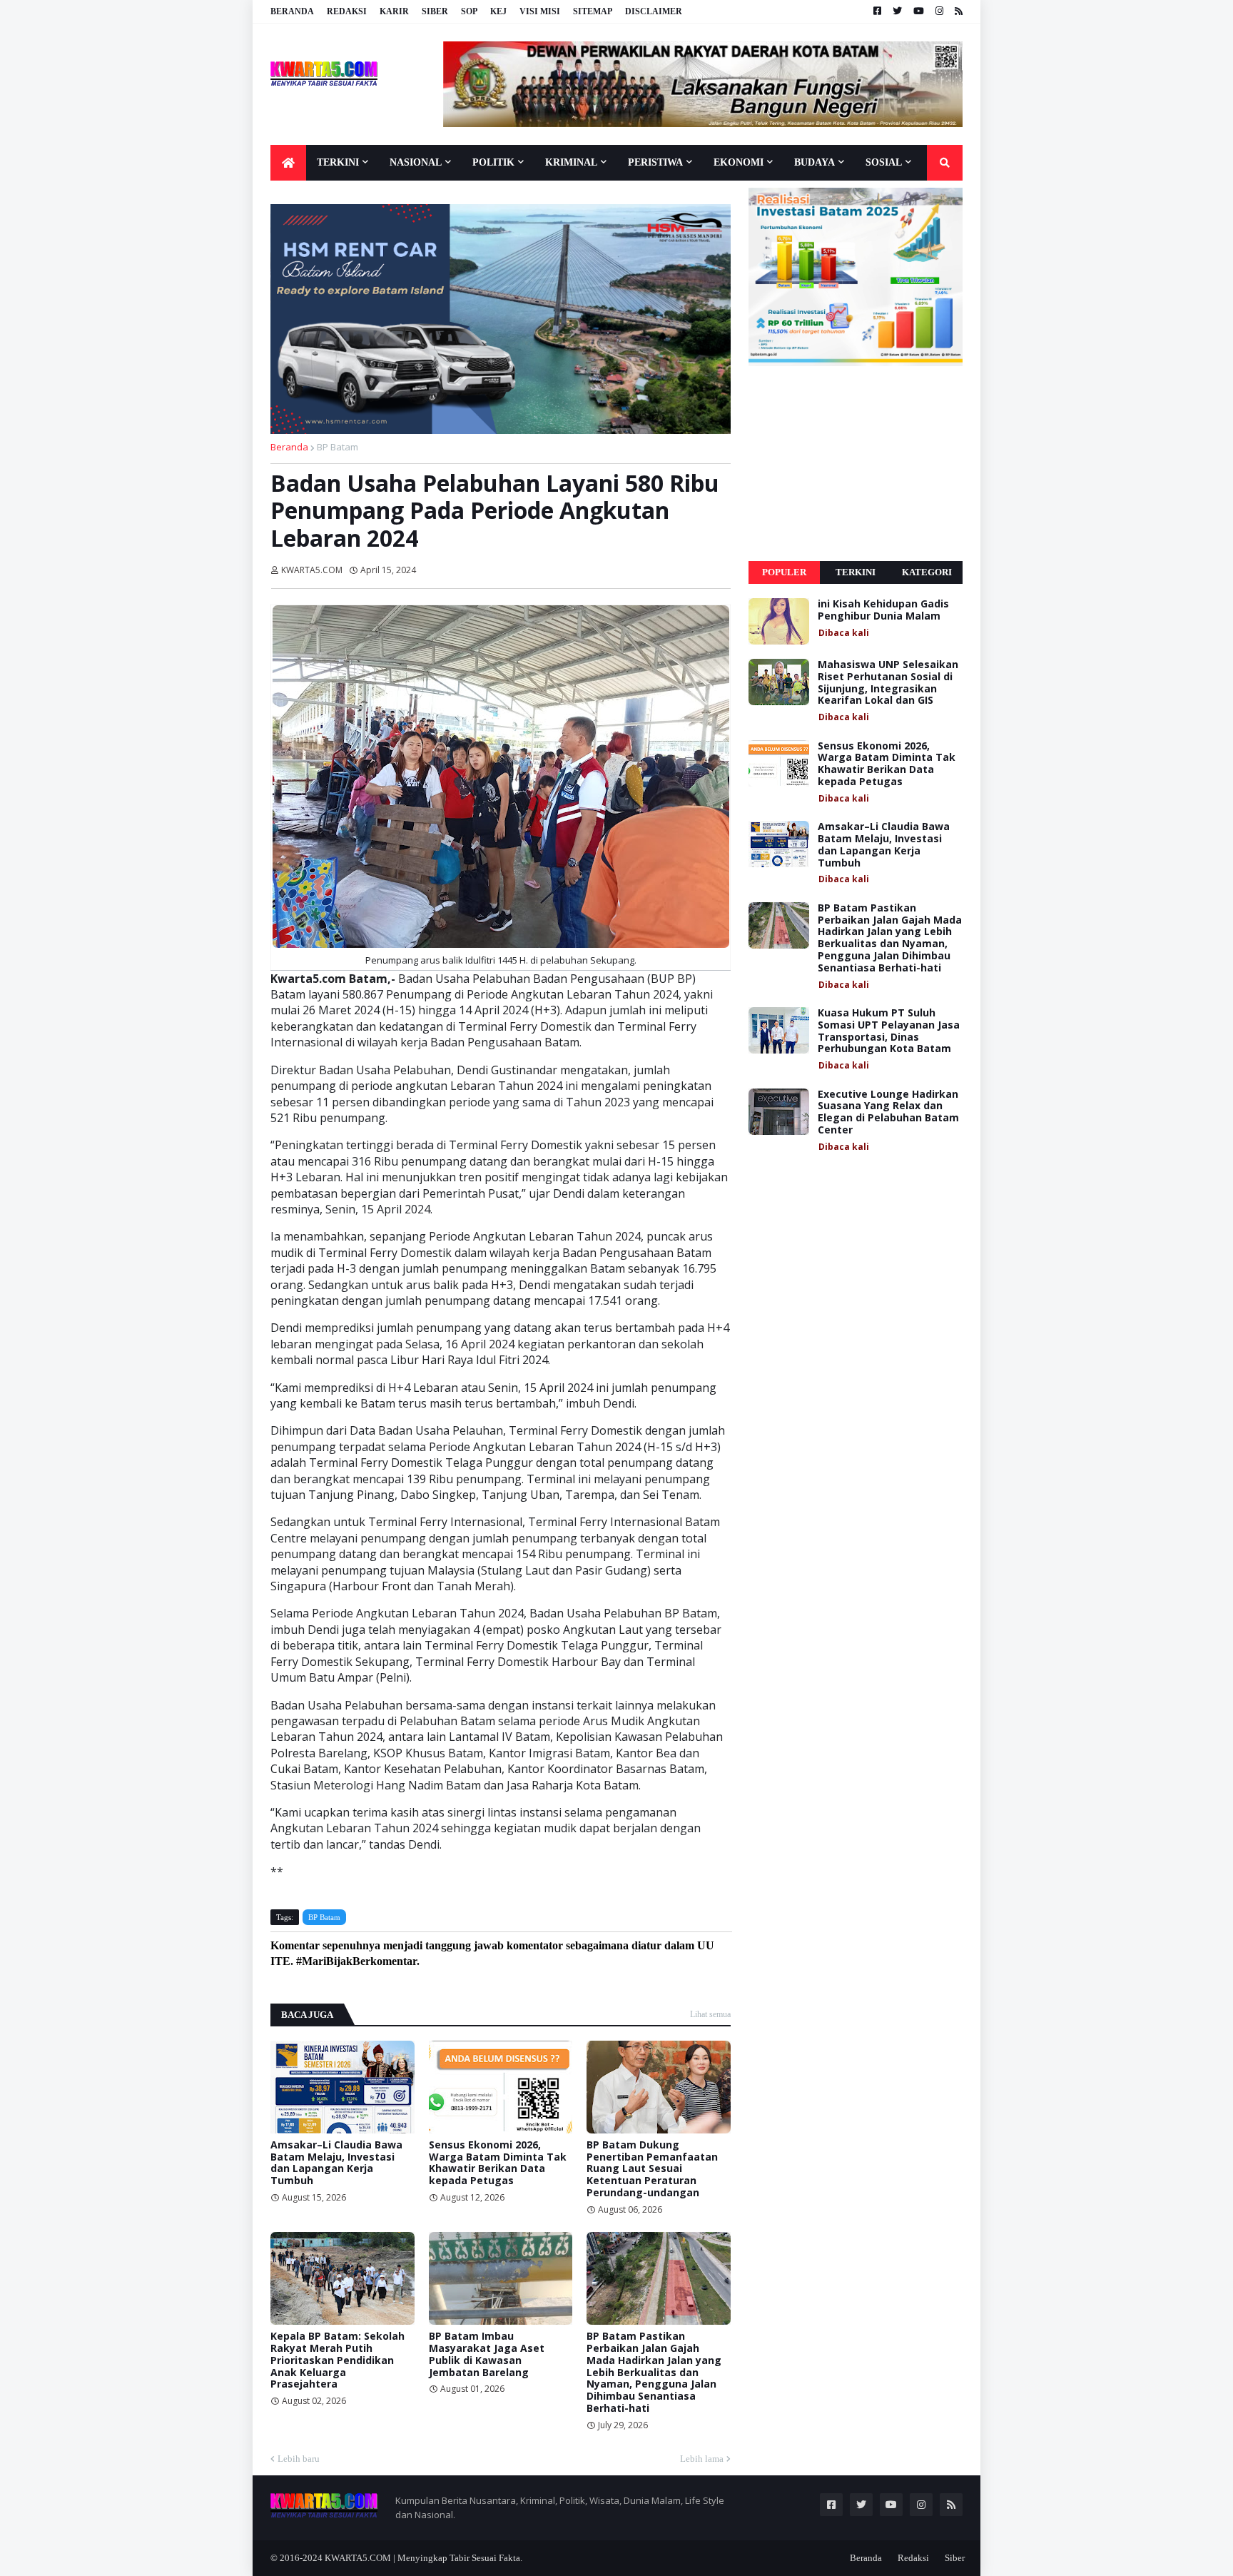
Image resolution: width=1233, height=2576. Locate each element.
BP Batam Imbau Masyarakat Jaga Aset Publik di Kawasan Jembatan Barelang (487, 2354)
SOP (469, 11)
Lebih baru (299, 2459)
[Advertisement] (856, 464)
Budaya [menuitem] (815, 162)
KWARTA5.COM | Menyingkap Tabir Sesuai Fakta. (423, 2558)
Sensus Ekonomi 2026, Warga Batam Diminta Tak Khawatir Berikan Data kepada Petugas (498, 2163)
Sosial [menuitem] (884, 162)
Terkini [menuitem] (338, 162)
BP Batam (338, 447)
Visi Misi (540, 11)
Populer (784, 572)
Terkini (856, 572)
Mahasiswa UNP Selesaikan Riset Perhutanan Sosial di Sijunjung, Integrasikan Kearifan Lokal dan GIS (888, 683)
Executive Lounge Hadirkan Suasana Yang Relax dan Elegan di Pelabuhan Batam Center (888, 1112)
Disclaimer (654, 11)
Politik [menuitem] (493, 162)
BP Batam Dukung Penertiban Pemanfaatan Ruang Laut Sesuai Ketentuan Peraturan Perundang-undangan (652, 2169)
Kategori (927, 572)
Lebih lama (702, 2459)
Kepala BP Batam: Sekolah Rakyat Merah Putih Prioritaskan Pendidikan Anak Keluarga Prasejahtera (338, 2360)
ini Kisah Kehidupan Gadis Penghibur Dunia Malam (883, 610)
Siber (435, 11)
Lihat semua (710, 2014)
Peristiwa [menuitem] (655, 162)
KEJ (498, 11)
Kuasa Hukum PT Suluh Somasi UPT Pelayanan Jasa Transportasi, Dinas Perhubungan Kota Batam (889, 1031)
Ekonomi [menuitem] (739, 162)
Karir (394, 11)
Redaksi (347, 11)
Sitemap (593, 11)
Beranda (292, 11)
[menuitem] (288, 163)
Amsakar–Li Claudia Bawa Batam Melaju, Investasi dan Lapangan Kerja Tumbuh (336, 2163)
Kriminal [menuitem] (571, 162)
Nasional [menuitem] (416, 162)
